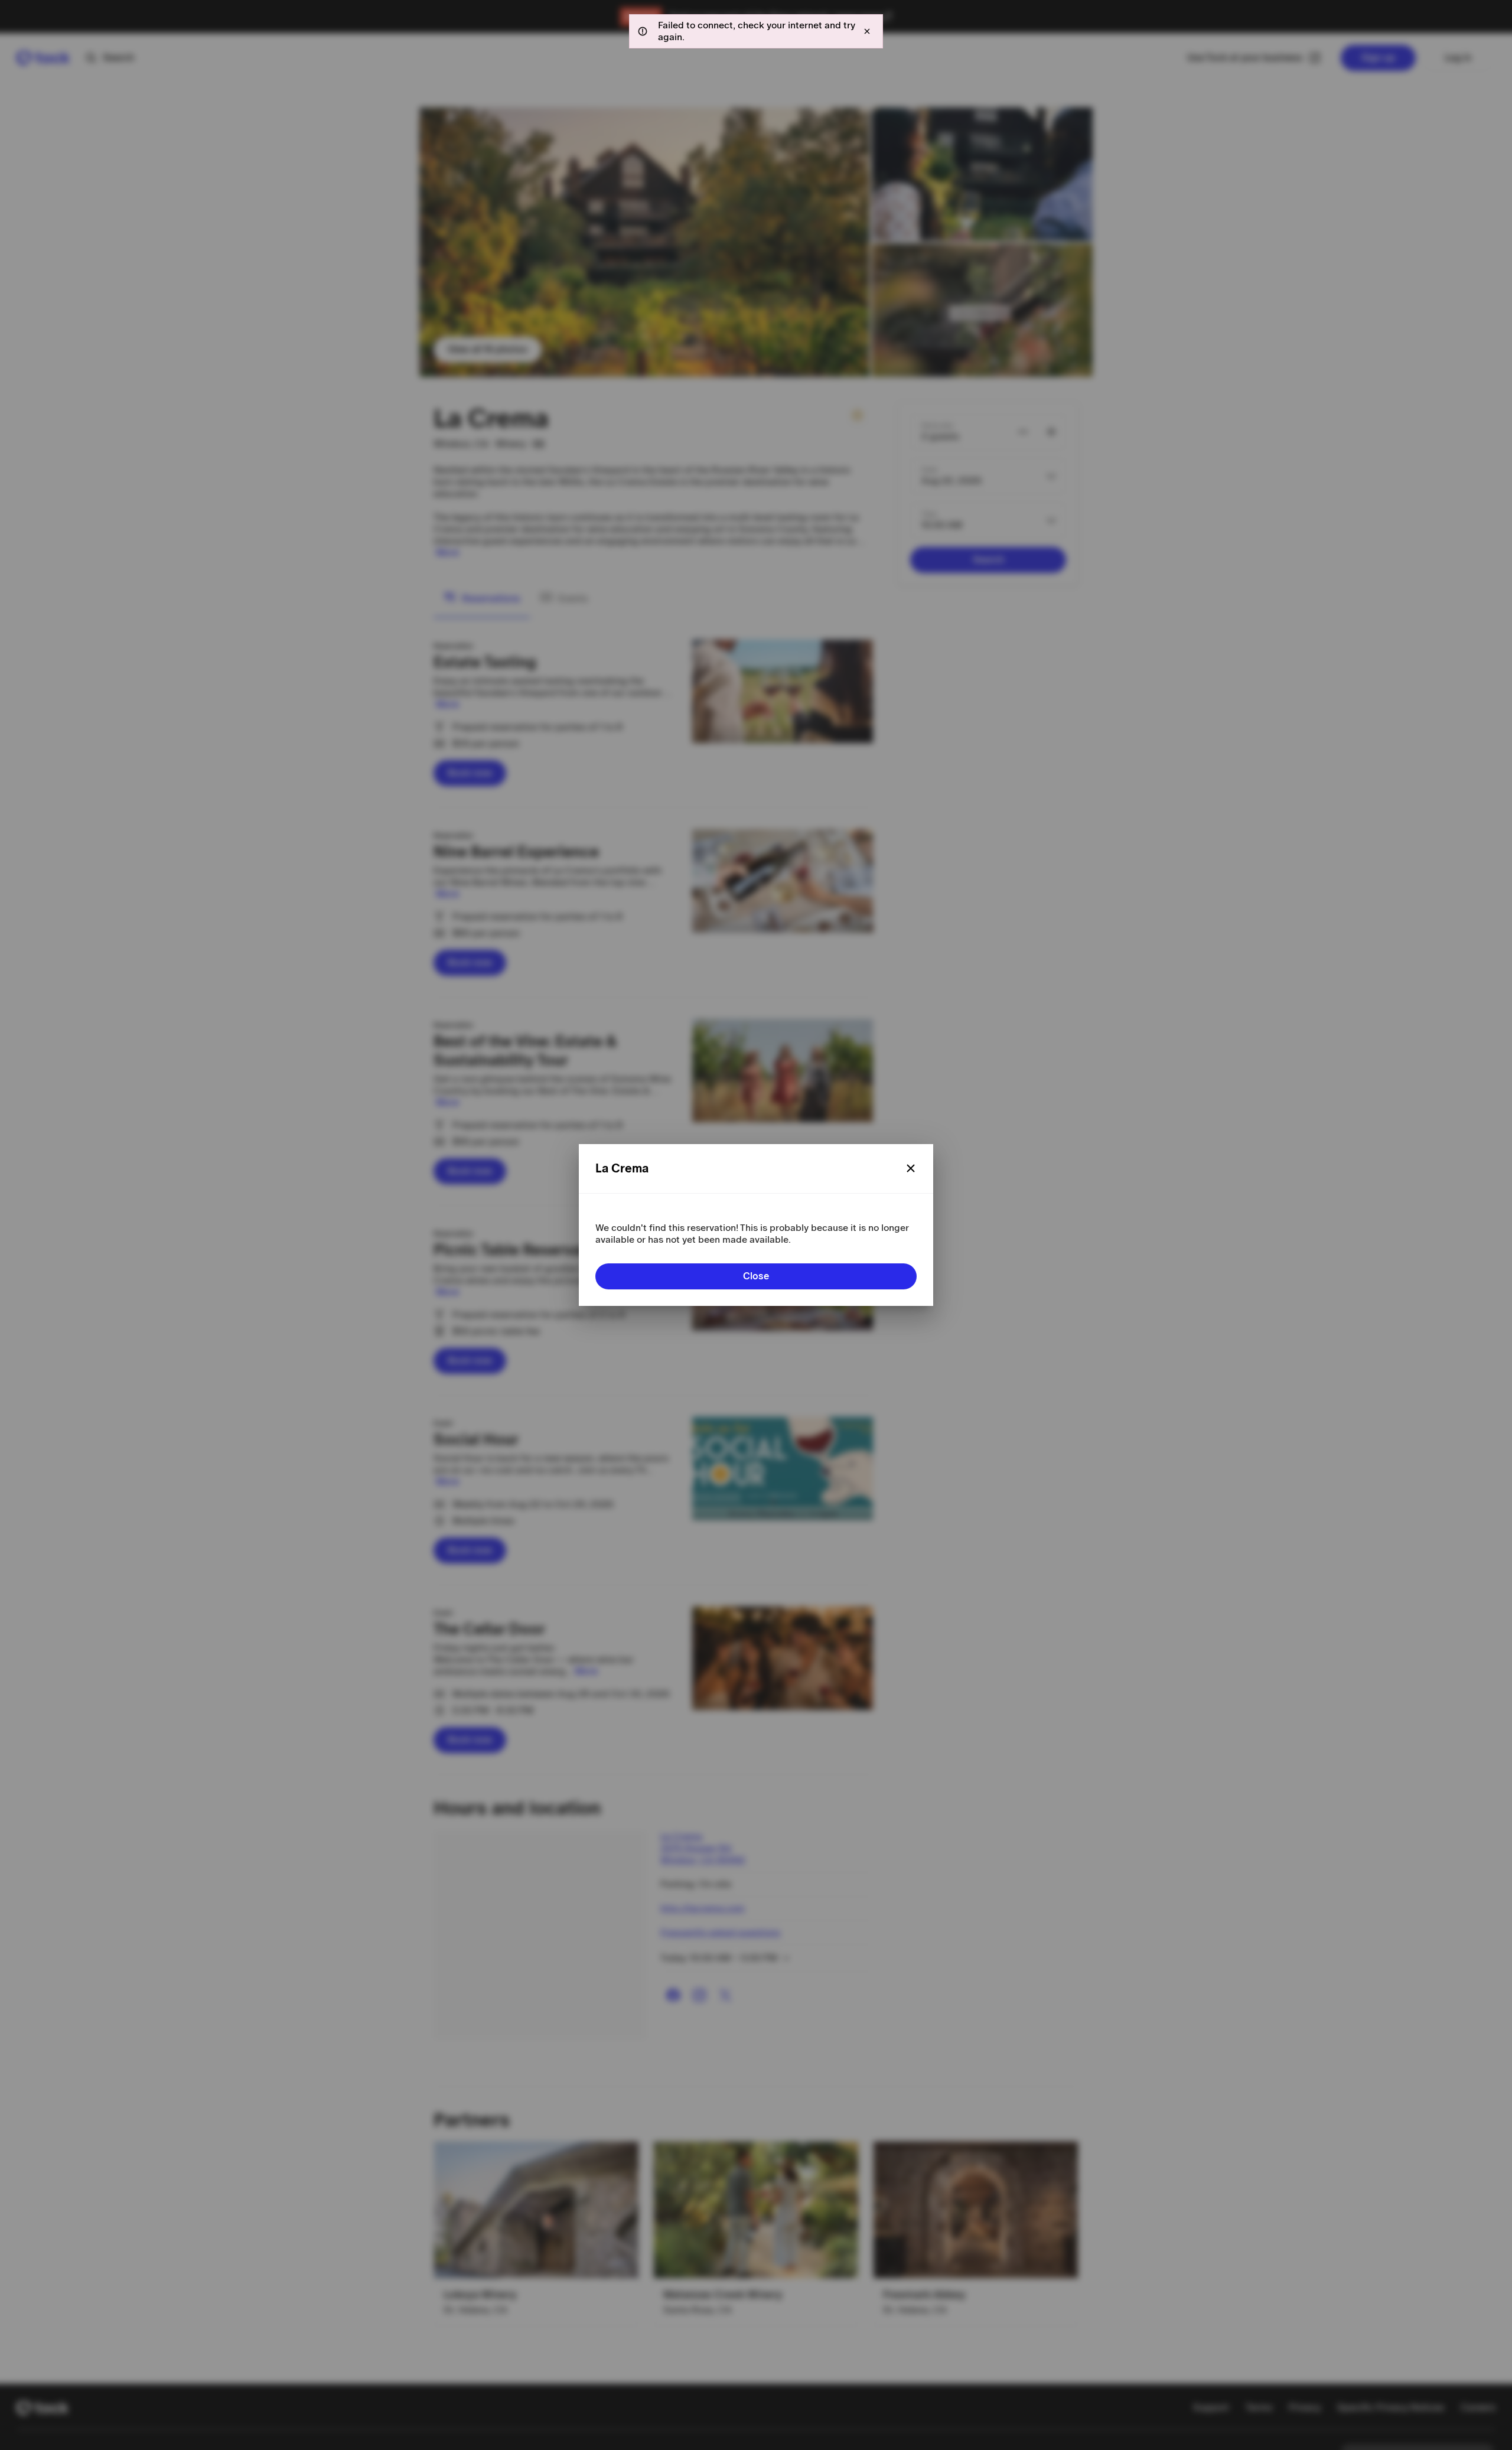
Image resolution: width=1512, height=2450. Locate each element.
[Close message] (867, 31)
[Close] (911, 1168)
